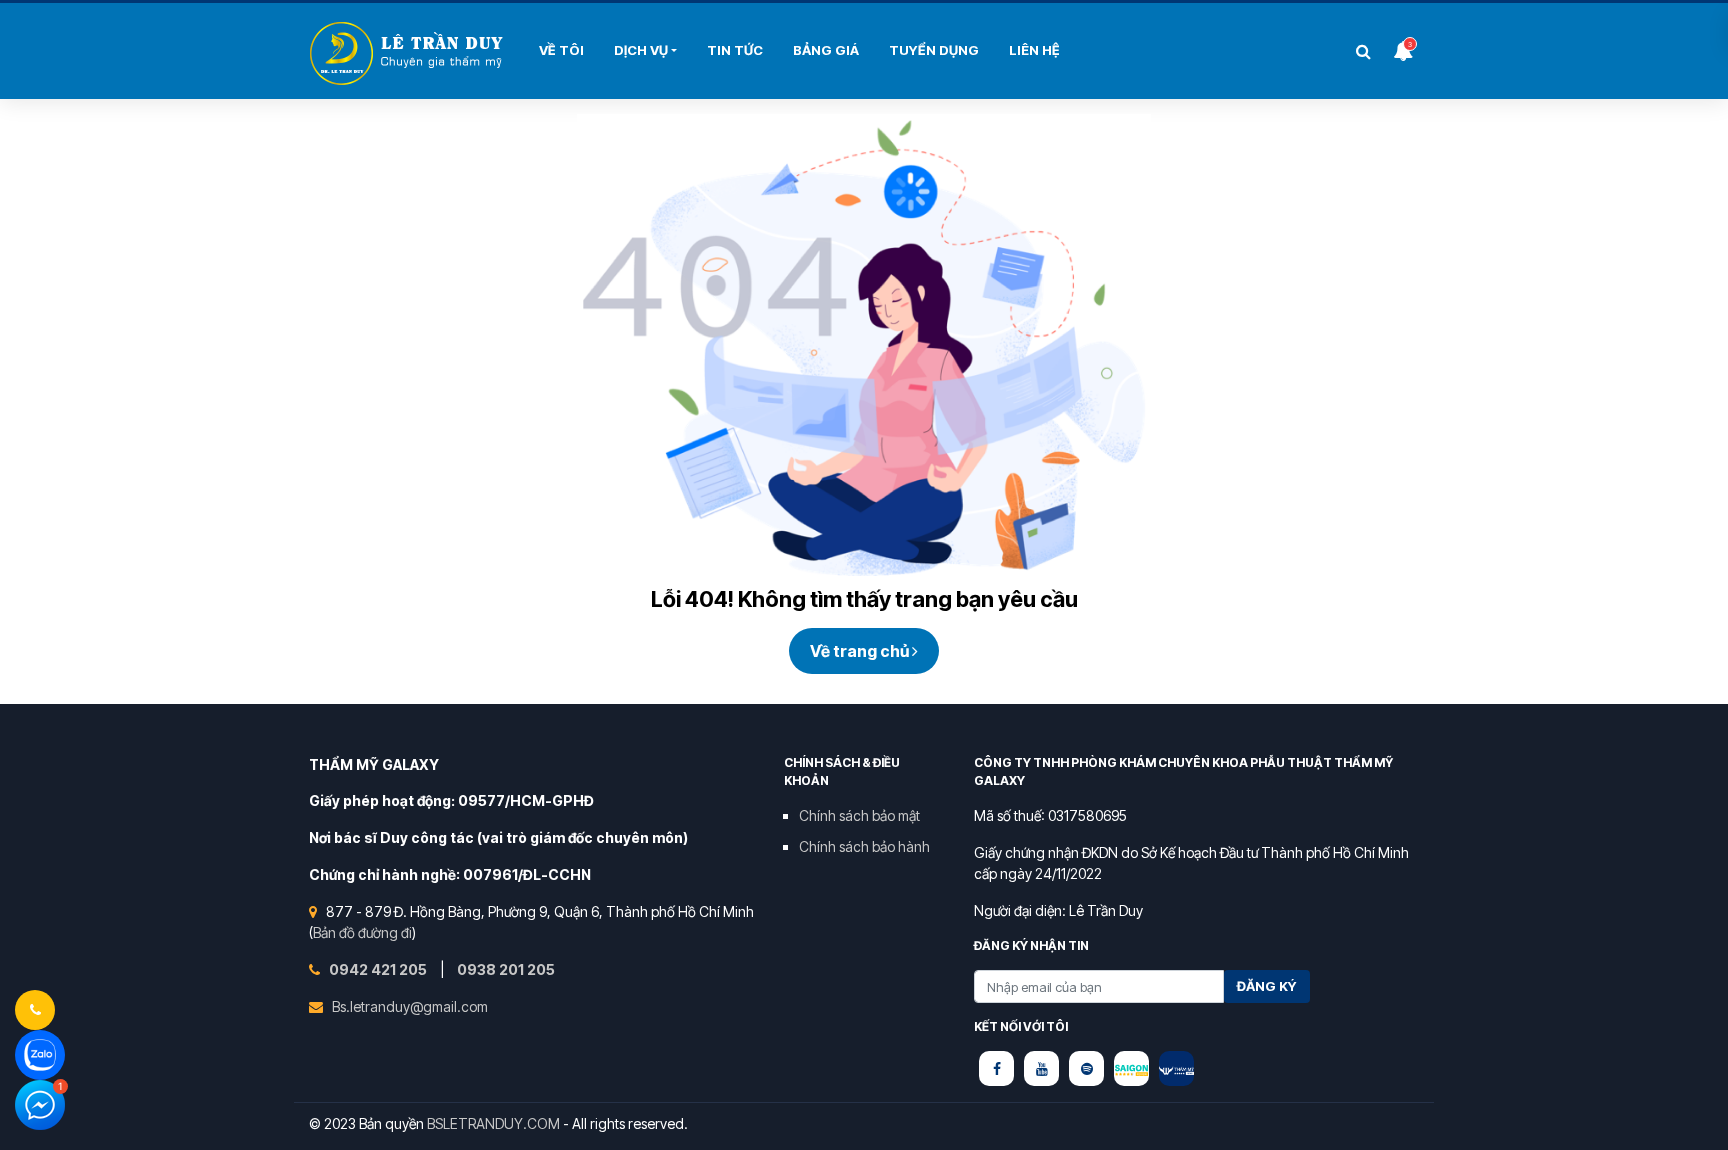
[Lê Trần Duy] (1131, 1068)
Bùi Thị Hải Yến (409, 53)
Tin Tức (735, 50)
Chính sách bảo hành (864, 846)
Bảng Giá (826, 50)
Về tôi (561, 50)
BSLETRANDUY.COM (493, 1123)
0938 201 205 (506, 969)
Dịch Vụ (641, 50)
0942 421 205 (379, 969)
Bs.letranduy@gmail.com (410, 1006)
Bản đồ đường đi (362, 932)
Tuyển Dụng (934, 50)
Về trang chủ (861, 651)
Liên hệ (1034, 50)
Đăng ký (1267, 986)
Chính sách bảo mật (859, 815)
